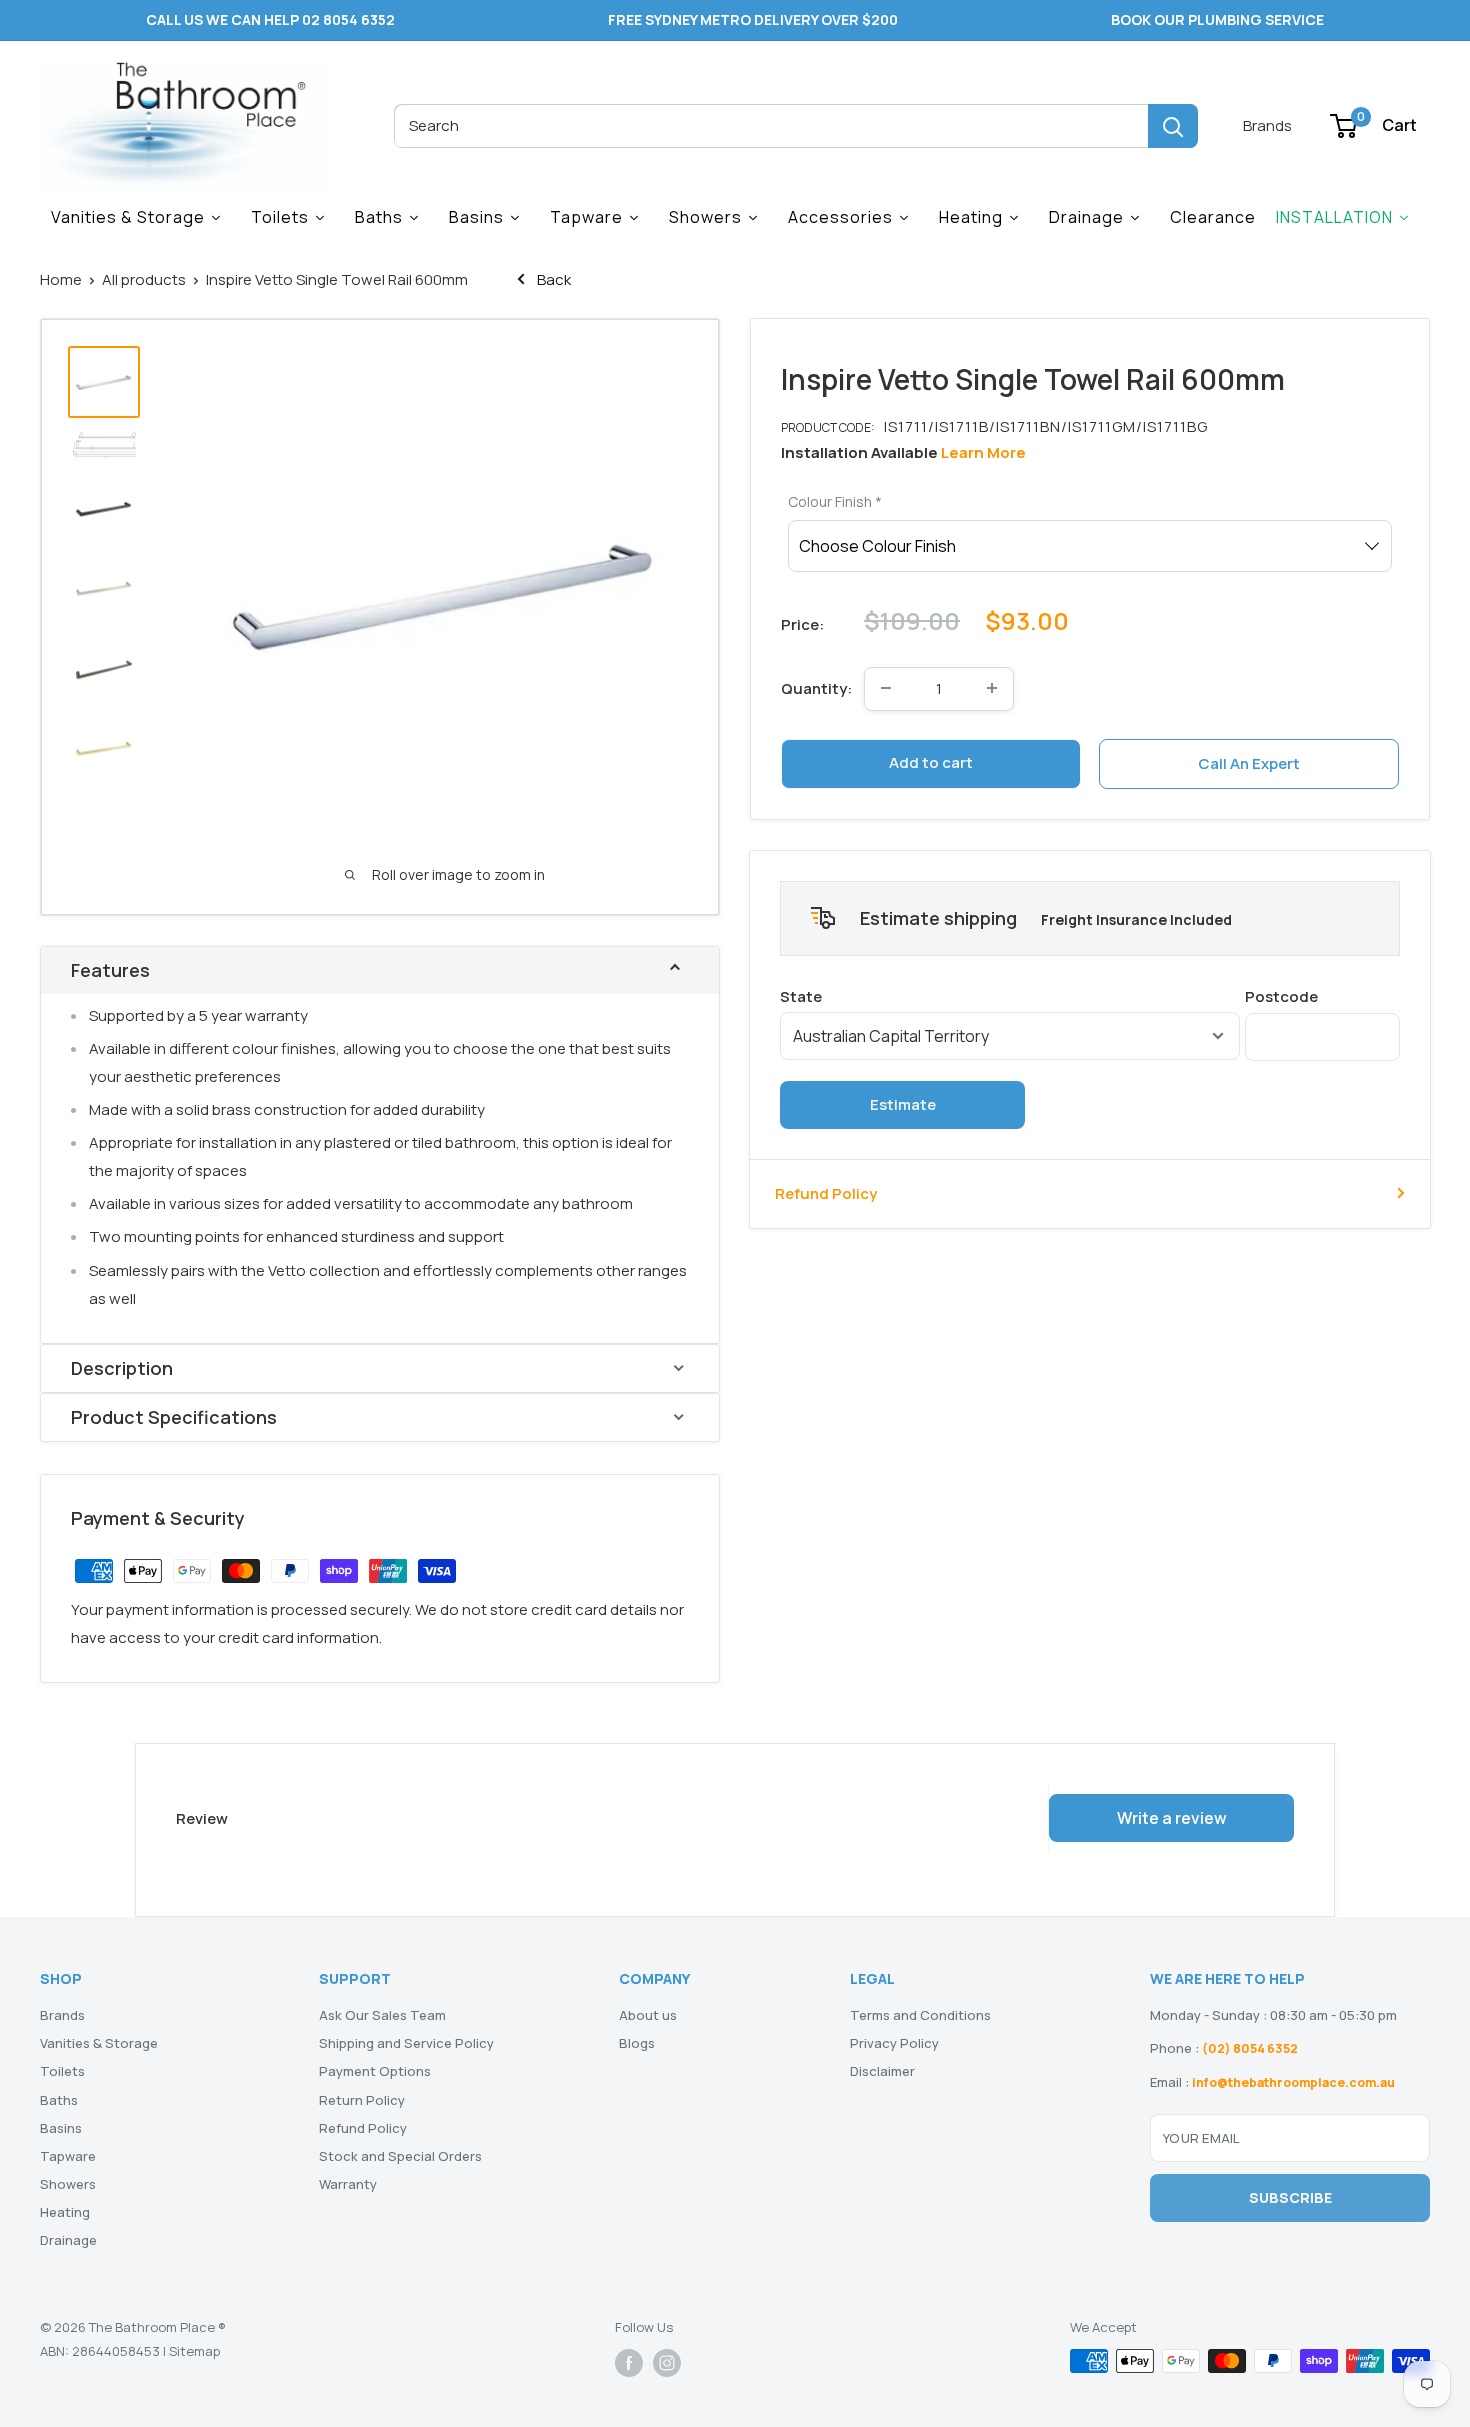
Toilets (62, 2071)
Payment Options (375, 2071)
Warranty (348, 2184)
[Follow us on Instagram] (667, 2363)
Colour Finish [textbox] (835, 501)
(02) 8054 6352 (1250, 2048)
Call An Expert (1249, 762)
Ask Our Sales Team (382, 2015)
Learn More (983, 452)
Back (552, 279)
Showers (68, 2184)
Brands (1267, 125)
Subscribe (1290, 2197)
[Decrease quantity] (886, 688)
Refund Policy (826, 1192)
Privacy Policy (894, 2043)
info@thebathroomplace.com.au (1293, 2082)
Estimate (903, 1103)
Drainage (68, 2240)
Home (61, 279)
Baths (59, 2100)
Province (1010, 995)
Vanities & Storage (99, 2043)
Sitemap (194, 2351)
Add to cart (931, 762)
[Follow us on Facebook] (629, 2363)
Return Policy (362, 2100)
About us (648, 2015)
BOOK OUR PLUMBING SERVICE (1217, 19)
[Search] (1173, 126)
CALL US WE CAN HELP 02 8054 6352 (270, 19)
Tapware (68, 2156)
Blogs (637, 2043)
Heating (65, 2212)
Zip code (1322, 995)
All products (144, 279)
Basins (61, 2128)
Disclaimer (882, 2071)
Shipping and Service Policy (406, 2043)
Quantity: (816, 687)
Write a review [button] (1172, 1818)
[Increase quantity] (992, 688)
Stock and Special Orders (400, 2156)
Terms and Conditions (920, 2015)
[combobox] (771, 126)
